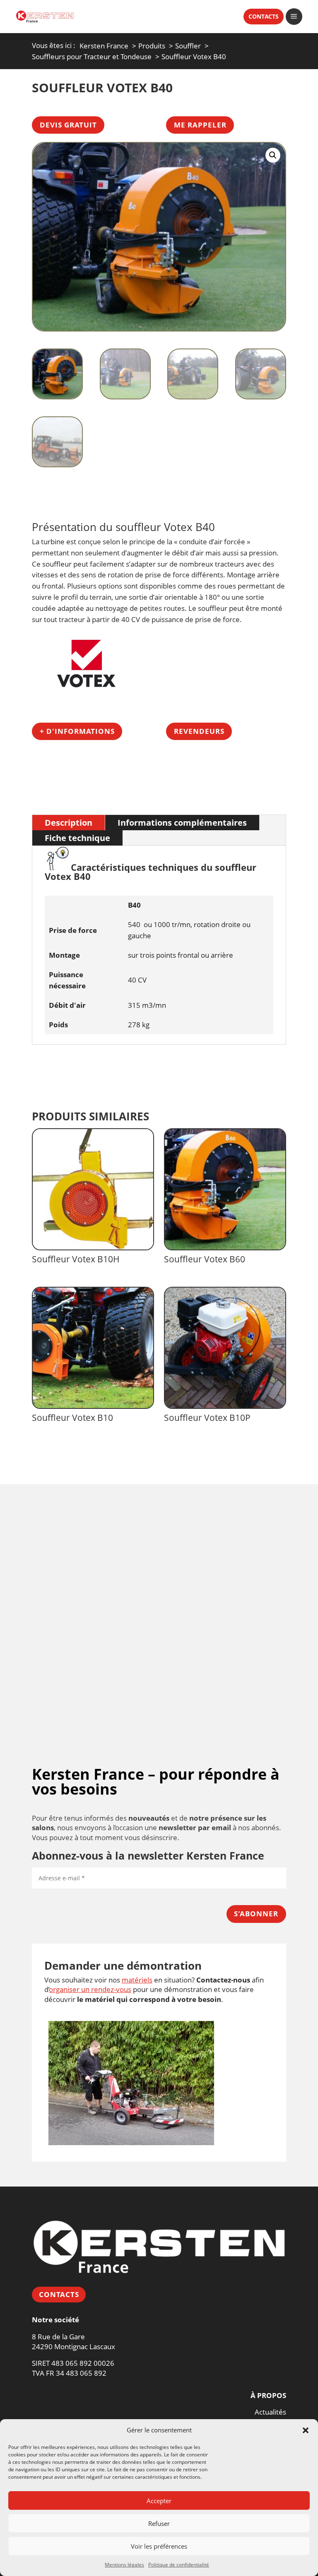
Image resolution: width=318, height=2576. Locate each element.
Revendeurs (199, 731)
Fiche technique (77, 838)
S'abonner (256, 1914)
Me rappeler (200, 125)
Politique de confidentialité (179, 2565)
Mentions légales (124, 2565)
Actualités (270, 2412)
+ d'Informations (77, 731)
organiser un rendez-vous (90, 1989)
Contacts (59, 2294)
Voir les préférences (159, 2546)
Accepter (159, 2501)
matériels (137, 1980)
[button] (306, 2430)
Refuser (159, 2523)
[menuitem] (259, 17)
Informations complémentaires (182, 822)
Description (69, 822)
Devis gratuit (68, 125)
